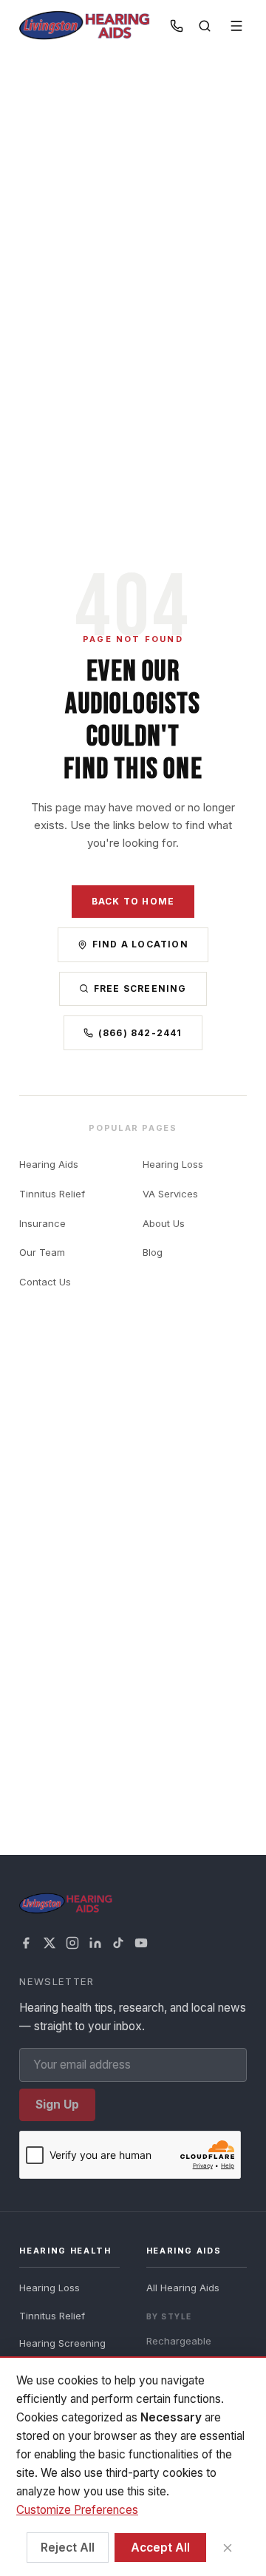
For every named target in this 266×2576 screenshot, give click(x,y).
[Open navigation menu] (237, 26)
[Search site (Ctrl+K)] (204, 26)
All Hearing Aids (183, 2288)
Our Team (42, 1252)
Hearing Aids (49, 1164)
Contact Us (45, 1282)
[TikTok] (118, 1943)
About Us (164, 1223)
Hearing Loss (173, 1164)
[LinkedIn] (95, 1943)
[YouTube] (141, 1943)
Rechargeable (179, 2341)
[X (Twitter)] (50, 1943)
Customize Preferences (77, 2510)
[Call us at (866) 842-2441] (177, 26)
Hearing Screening (62, 2343)
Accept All (160, 2548)
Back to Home (133, 901)
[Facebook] (26, 1943)
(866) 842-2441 (140, 1033)
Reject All (68, 2548)
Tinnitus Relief (52, 1194)
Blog (153, 1252)
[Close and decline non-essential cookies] (227, 2548)
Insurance (42, 1223)
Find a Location (140, 944)
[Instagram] (72, 1943)
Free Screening (140, 988)
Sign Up (57, 2105)
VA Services (170, 1194)
